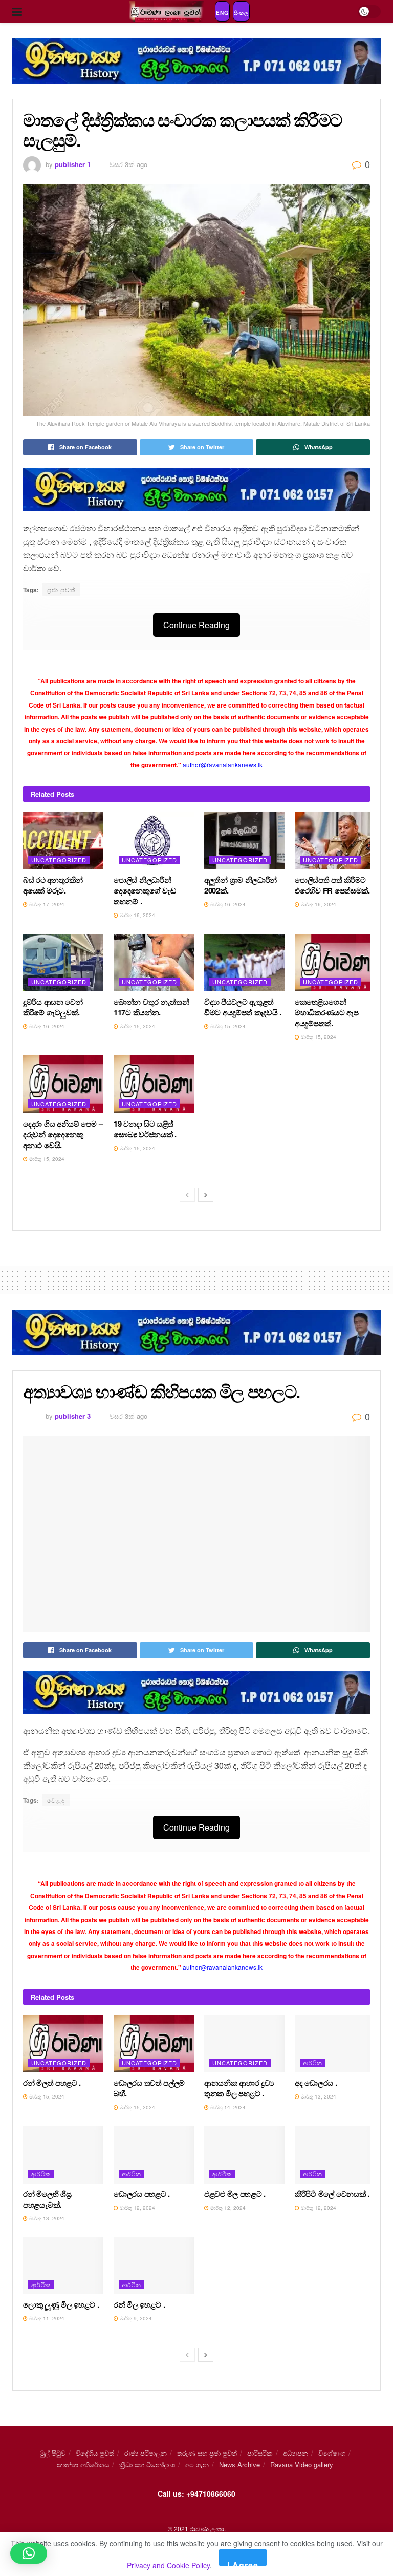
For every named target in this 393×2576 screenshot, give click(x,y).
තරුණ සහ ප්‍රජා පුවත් (207, 2453)
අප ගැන (197, 2465)
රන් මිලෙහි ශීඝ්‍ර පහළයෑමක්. (47, 2199)
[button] (29, 2553)
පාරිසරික (260, 2453)
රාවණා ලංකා (207, 2529)
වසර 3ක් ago (128, 164)
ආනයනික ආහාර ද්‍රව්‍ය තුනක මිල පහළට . (239, 2088)
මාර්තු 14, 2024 (227, 2107)
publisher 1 (73, 164)
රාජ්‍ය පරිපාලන (146, 2453)
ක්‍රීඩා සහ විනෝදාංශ (147, 2465)
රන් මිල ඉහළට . (139, 2304)
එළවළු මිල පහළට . (235, 2194)
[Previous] (187, 1195)
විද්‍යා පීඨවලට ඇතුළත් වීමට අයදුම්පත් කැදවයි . (243, 1007)
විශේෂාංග (332, 2453)
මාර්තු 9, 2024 (135, 2318)
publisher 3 (73, 1416)
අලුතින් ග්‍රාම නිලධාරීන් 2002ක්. (241, 885)
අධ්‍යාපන (296, 2453)
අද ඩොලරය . (316, 2083)
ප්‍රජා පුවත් (61, 589)
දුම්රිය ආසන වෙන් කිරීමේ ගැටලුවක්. (53, 1007)
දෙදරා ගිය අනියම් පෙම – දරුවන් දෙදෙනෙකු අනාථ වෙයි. (63, 1134)
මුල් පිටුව (53, 2453)
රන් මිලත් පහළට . (52, 2083)
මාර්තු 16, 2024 (137, 915)
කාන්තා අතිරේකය (83, 2465)
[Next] (206, 1195)
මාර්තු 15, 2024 (137, 1026)
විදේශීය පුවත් (95, 2453)
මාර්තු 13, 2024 (318, 2096)
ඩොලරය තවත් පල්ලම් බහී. (149, 2088)
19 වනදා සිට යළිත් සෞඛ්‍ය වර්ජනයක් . (145, 1129)
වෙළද (56, 1800)
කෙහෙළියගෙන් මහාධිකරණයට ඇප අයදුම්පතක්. (327, 1012)
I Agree (243, 2562)
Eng (222, 13)
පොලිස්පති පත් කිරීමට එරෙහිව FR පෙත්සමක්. (332, 885)
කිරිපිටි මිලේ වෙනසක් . (332, 2194)
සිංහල (241, 13)
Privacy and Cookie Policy (168, 2565)
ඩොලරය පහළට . (142, 2194)
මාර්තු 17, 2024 (46, 904)
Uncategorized (59, 860)
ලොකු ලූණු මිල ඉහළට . (61, 2304)
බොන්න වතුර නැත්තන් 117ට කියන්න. (151, 1007)
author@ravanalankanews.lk (223, 765)
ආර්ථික (313, 2063)
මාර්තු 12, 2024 (137, 2208)
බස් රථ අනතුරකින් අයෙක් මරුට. (53, 885)
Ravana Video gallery (302, 2465)
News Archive (239, 2465)
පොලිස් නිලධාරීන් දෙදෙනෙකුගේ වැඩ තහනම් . (145, 890)
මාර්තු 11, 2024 (46, 2318)
